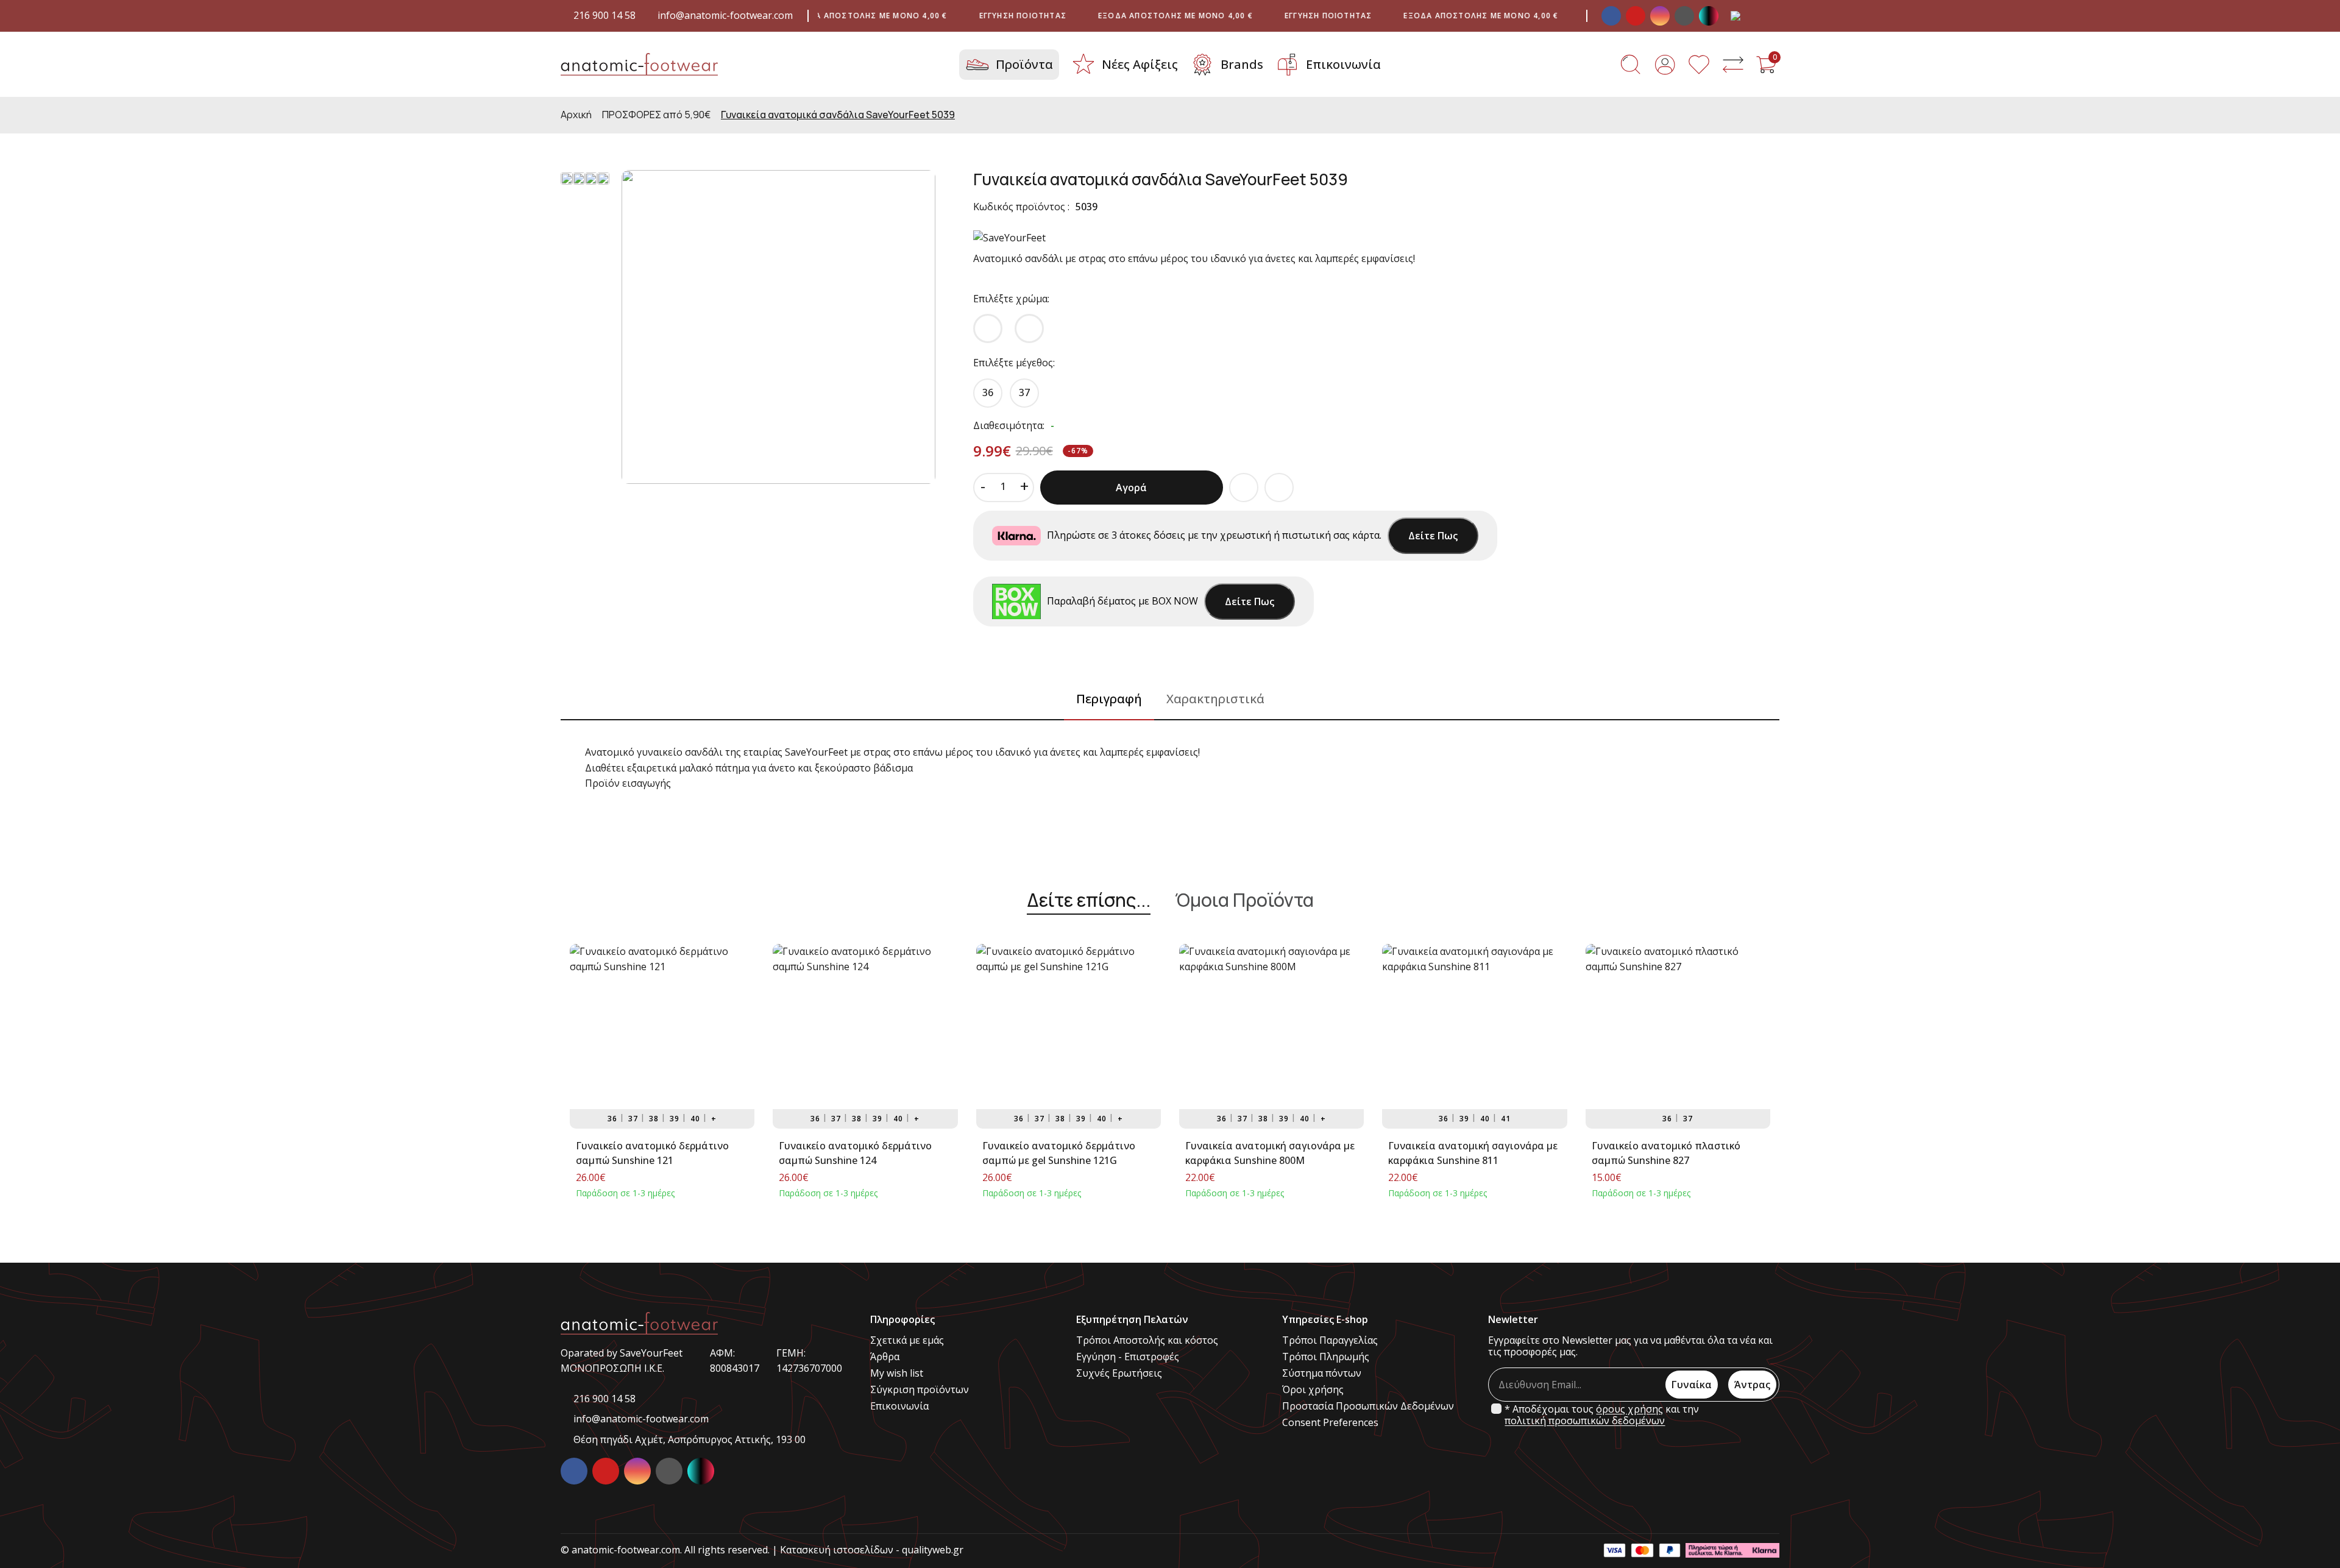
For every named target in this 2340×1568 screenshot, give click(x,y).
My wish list (897, 1373)
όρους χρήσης (1629, 1409)
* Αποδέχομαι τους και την (1602, 1415)
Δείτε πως (1433, 536)
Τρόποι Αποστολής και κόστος (1147, 1340)
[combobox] (1746, 16)
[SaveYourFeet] (1009, 239)
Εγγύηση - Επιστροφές (1128, 1357)
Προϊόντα (1024, 64)
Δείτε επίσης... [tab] (1089, 901)
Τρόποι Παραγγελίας (1330, 1340)
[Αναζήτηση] (1631, 65)
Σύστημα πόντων (1322, 1373)
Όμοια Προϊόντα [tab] (1244, 901)
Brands (1242, 64)
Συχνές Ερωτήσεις (1119, 1373)
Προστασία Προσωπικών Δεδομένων (1368, 1406)
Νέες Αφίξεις (1140, 64)
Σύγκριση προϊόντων (920, 1390)
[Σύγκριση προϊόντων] (1733, 65)
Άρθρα (885, 1357)
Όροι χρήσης (1313, 1390)
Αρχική (576, 115)
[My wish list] (1699, 65)
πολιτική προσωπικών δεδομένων (1585, 1421)
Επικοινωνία (1343, 64)
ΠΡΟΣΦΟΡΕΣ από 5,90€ (656, 115)
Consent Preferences (1330, 1423)
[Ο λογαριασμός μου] (1665, 65)
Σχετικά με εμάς (907, 1340)
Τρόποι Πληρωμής (1326, 1357)
